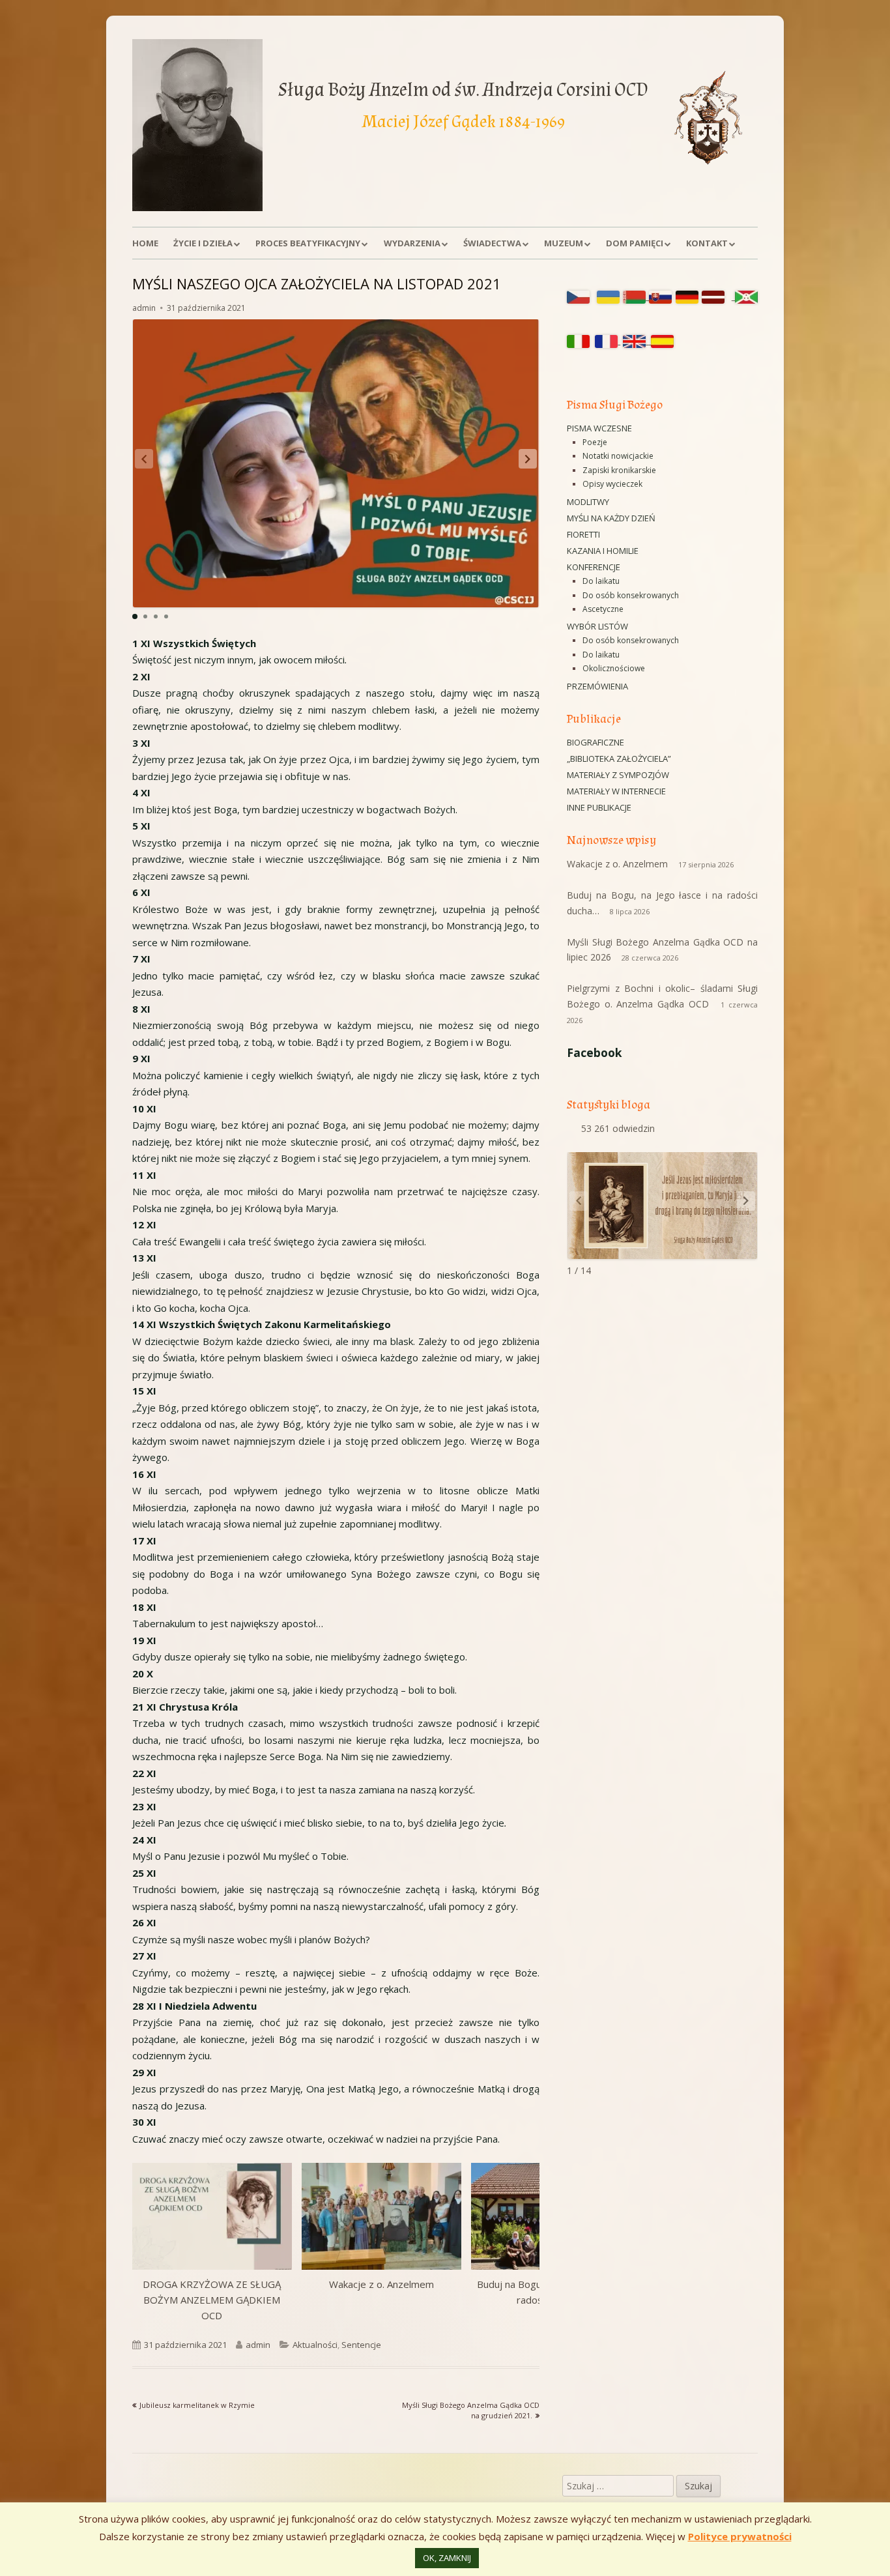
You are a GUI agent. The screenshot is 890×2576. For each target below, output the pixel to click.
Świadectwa (492, 243)
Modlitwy (588, 502)
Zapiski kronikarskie (619, 470)
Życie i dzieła (203, 243)
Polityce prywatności (740, 2536)
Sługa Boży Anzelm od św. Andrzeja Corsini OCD (463, 90)
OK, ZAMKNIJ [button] (447, 2558)
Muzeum (564, 243)
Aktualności (315, 2345)
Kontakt (707, 243)
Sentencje (361, 2345)
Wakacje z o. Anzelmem (381, 2284)
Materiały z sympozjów (618, 775)
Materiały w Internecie (616, 791)
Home (145, 243)
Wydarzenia (412, 243)
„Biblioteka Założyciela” (619, 759)
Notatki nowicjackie (618, 456)
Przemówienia (597, 686)
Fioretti (583, 534)
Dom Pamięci (635, 243)
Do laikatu (601, 581)
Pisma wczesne (599, 428)
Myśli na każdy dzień (611, 518)
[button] (528, 459)
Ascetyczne (603, 609)
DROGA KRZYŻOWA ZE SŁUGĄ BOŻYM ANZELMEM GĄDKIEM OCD (212, 2300)
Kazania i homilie (603, 551)
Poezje (595, 442)
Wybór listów (597, 626)
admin (144, 308)
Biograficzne (596, 742)
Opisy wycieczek (612, 484)
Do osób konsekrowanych (631, 595)
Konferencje (594, 567)
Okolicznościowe (614, 668)
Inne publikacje (599, 807)
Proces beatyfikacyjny (308, 243)
